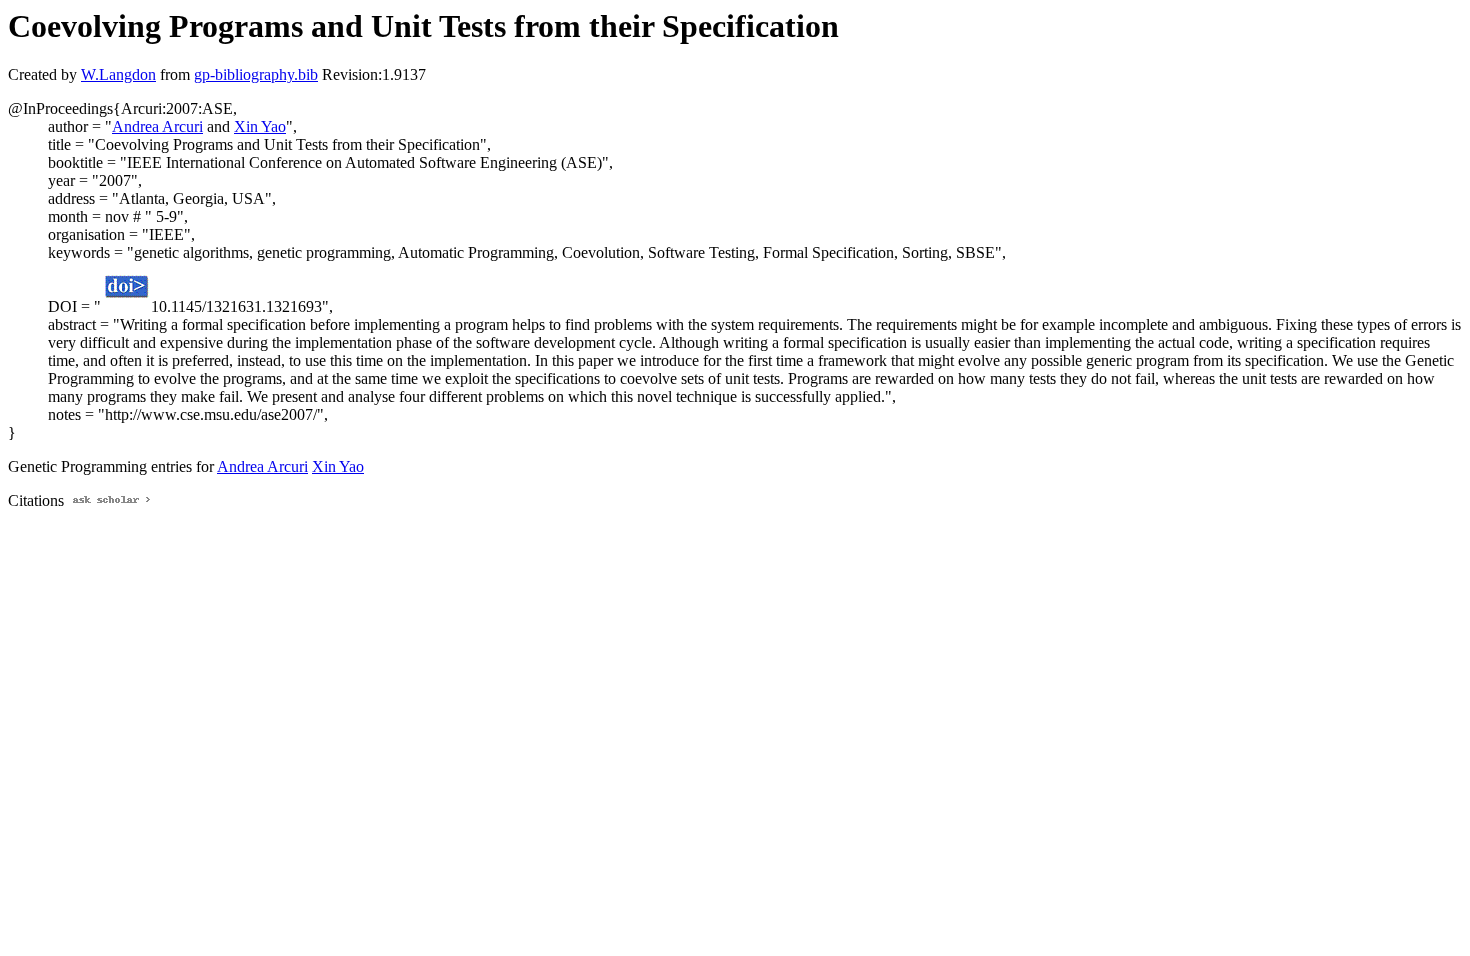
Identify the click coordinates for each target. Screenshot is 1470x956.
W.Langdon (118, 74)
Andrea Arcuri (157, 126)
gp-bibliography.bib (256, 74)
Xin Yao (260, 126)
